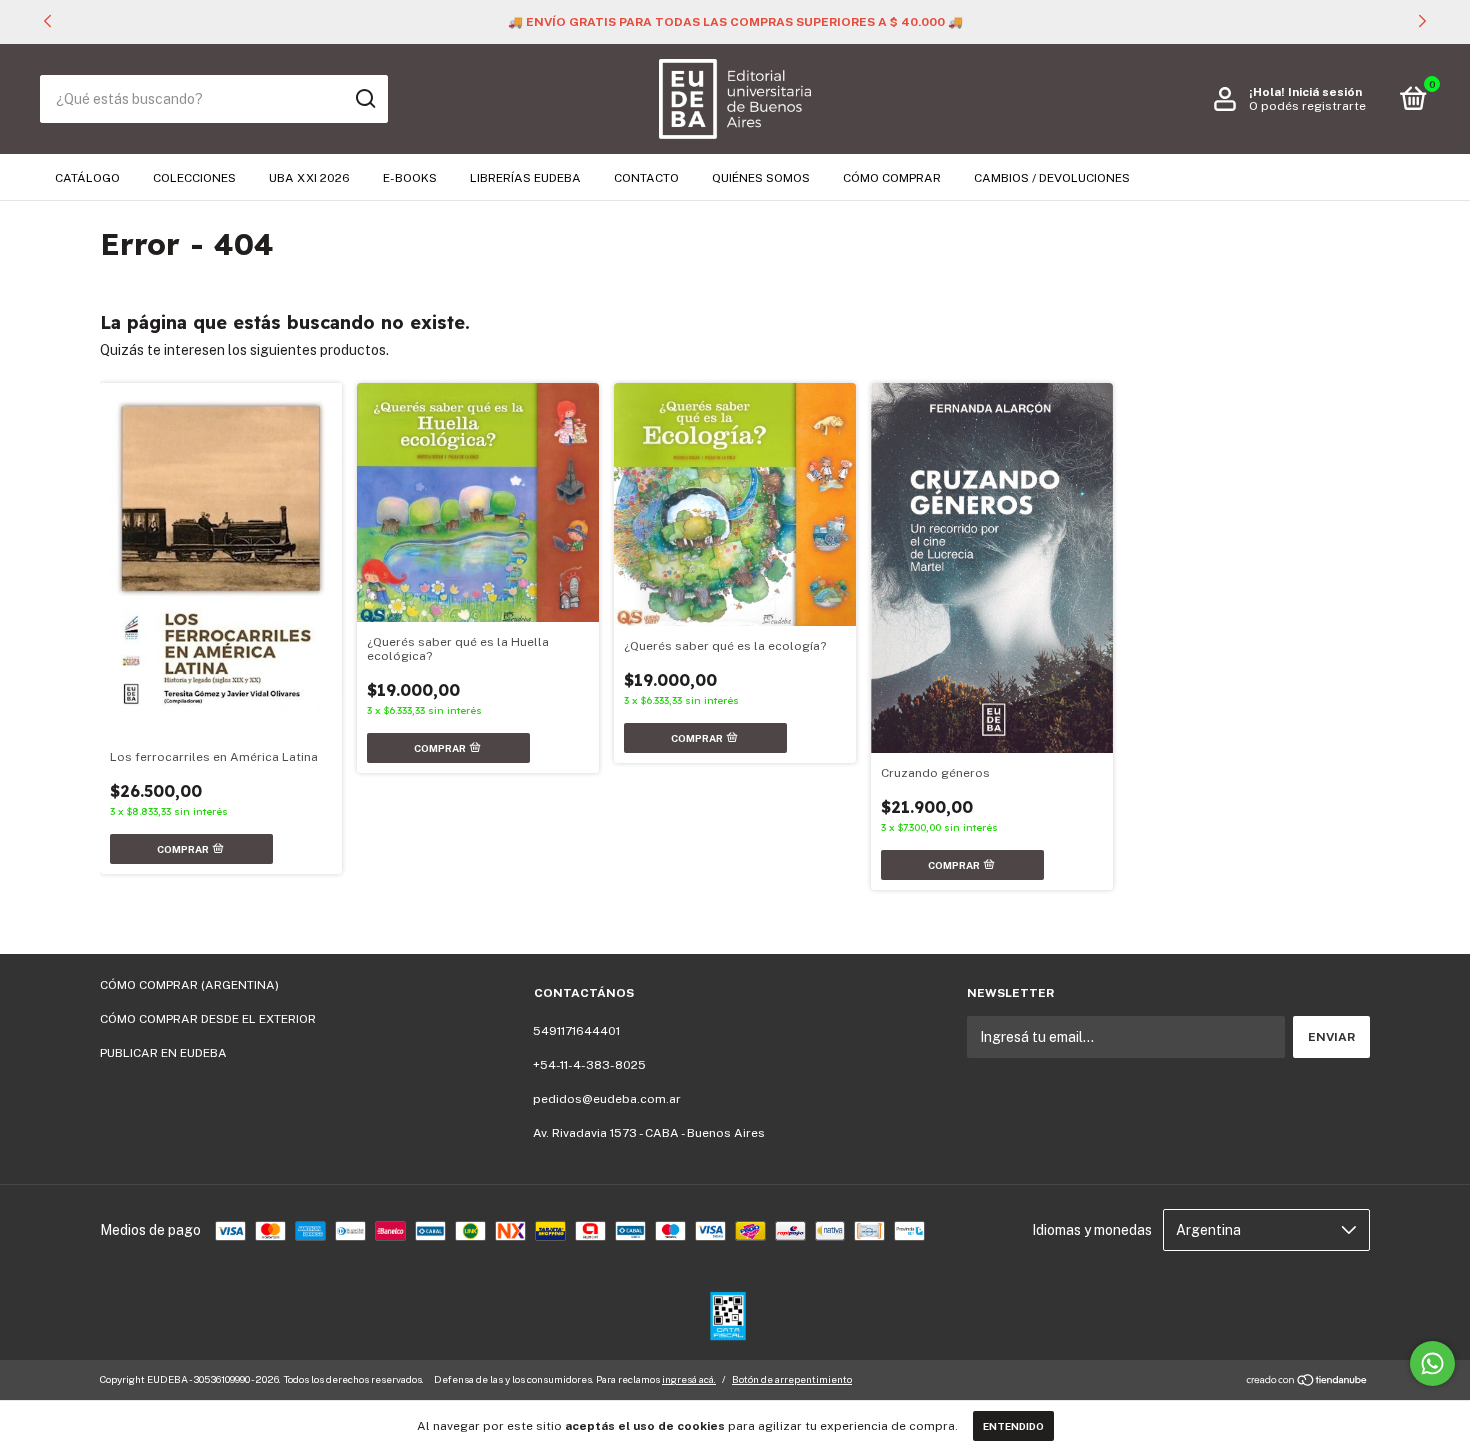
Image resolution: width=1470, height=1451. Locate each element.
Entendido (1013, 1426)
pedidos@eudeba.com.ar (607, 1099)
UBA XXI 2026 (309, 178)
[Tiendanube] (1307, 1382)
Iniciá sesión (1325, 92)
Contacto (646, 178)
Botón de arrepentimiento (792, 1379)
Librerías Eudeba (525, 178)
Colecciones (194, 178)
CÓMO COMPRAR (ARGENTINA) (189, 985)
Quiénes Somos (761, 178)
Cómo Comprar (892, 178)
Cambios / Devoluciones (1052, 178)
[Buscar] (364, 99)
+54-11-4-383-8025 (589, 1065)
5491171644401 (576, 1031)
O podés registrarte (1307, 106)
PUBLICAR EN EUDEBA (163, 1053)
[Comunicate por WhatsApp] (1432, 1363)
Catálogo (87, 178)
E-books (410, 178)
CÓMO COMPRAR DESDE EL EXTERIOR (208, 1019)
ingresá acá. (689, 1379)
